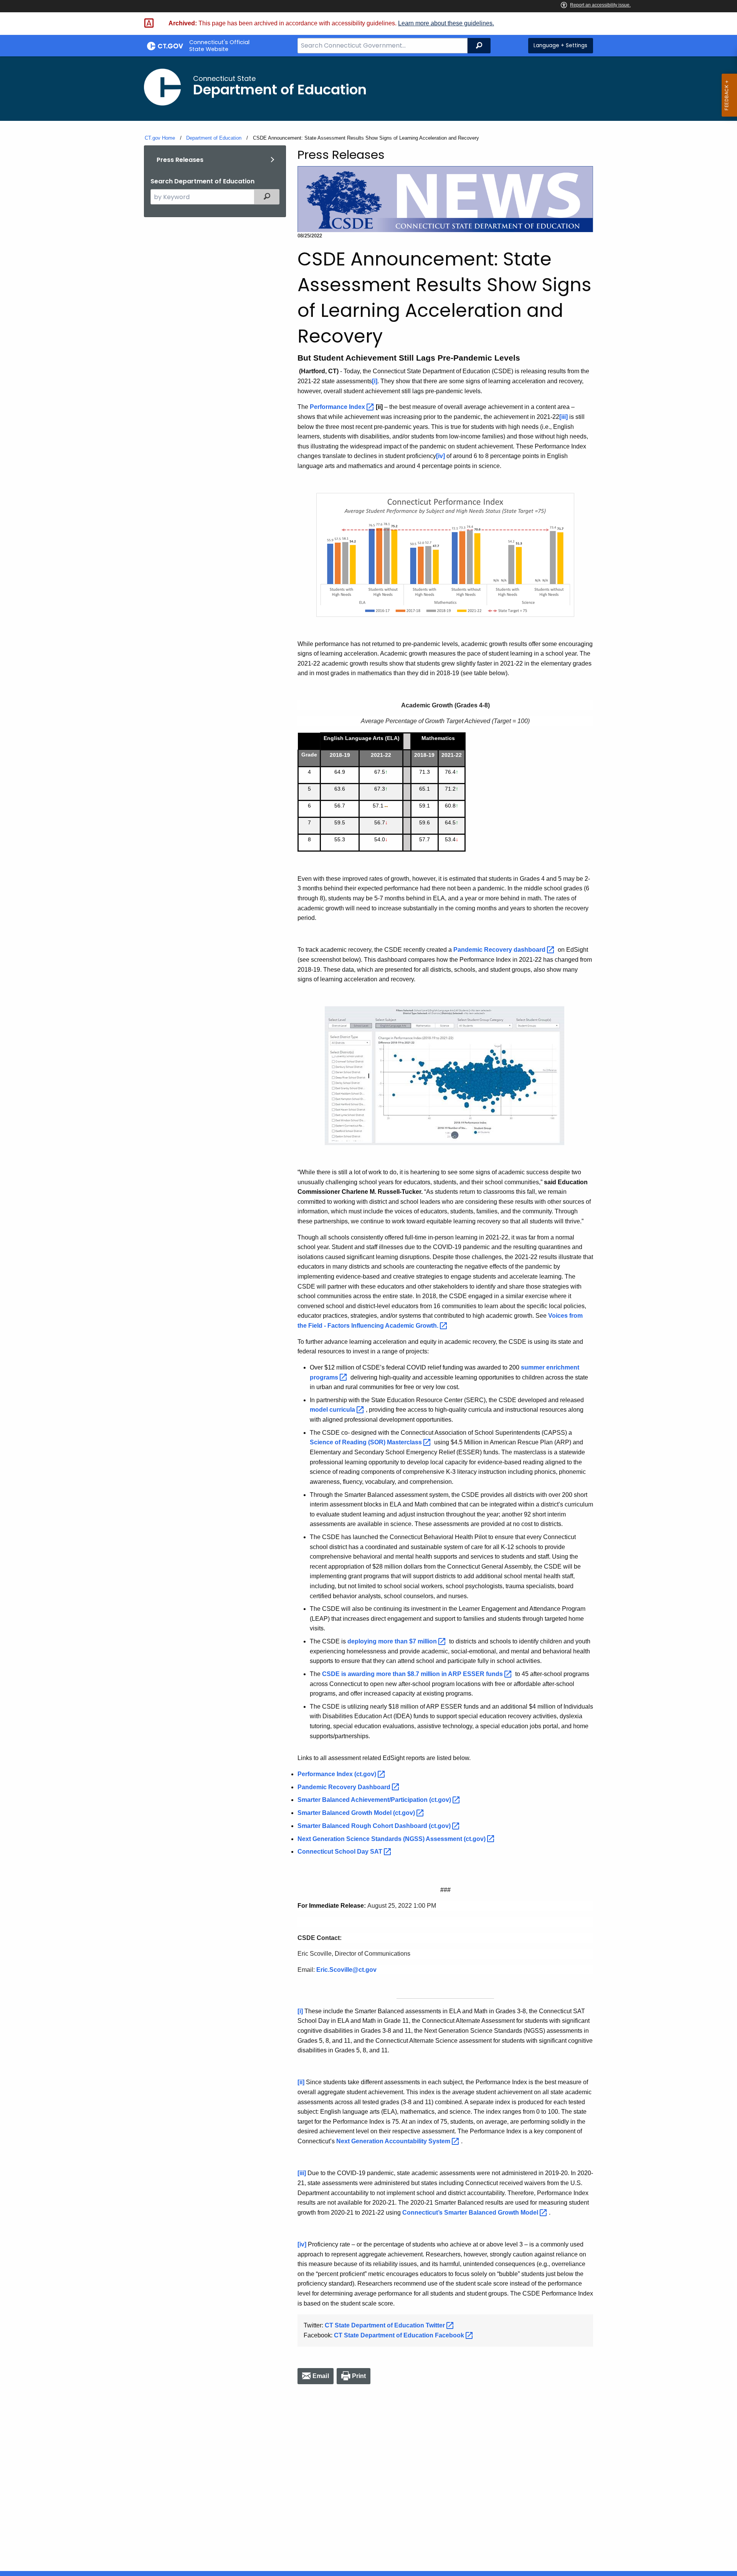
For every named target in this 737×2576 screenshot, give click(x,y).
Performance (338, 407)
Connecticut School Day (341, 1852)
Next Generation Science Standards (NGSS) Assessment (392, 1839)
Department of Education (214, 138)
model (333, 1410)
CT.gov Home (160, 138)
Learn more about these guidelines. (446, 23)
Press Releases (180, 160)
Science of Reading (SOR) (367, 1442)
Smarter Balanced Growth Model (357, 1813)
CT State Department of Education (386, 2325)
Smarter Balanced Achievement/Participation (375, 1800)
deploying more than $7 (393, 1641)
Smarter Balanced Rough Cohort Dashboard (375, 1826)
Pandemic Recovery (500, 950)
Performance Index (338, 1774)
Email (321, 2376)
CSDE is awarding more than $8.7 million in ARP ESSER (413, 1674)
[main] (368, 1314)
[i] (375, 381)
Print (359, 2376)
